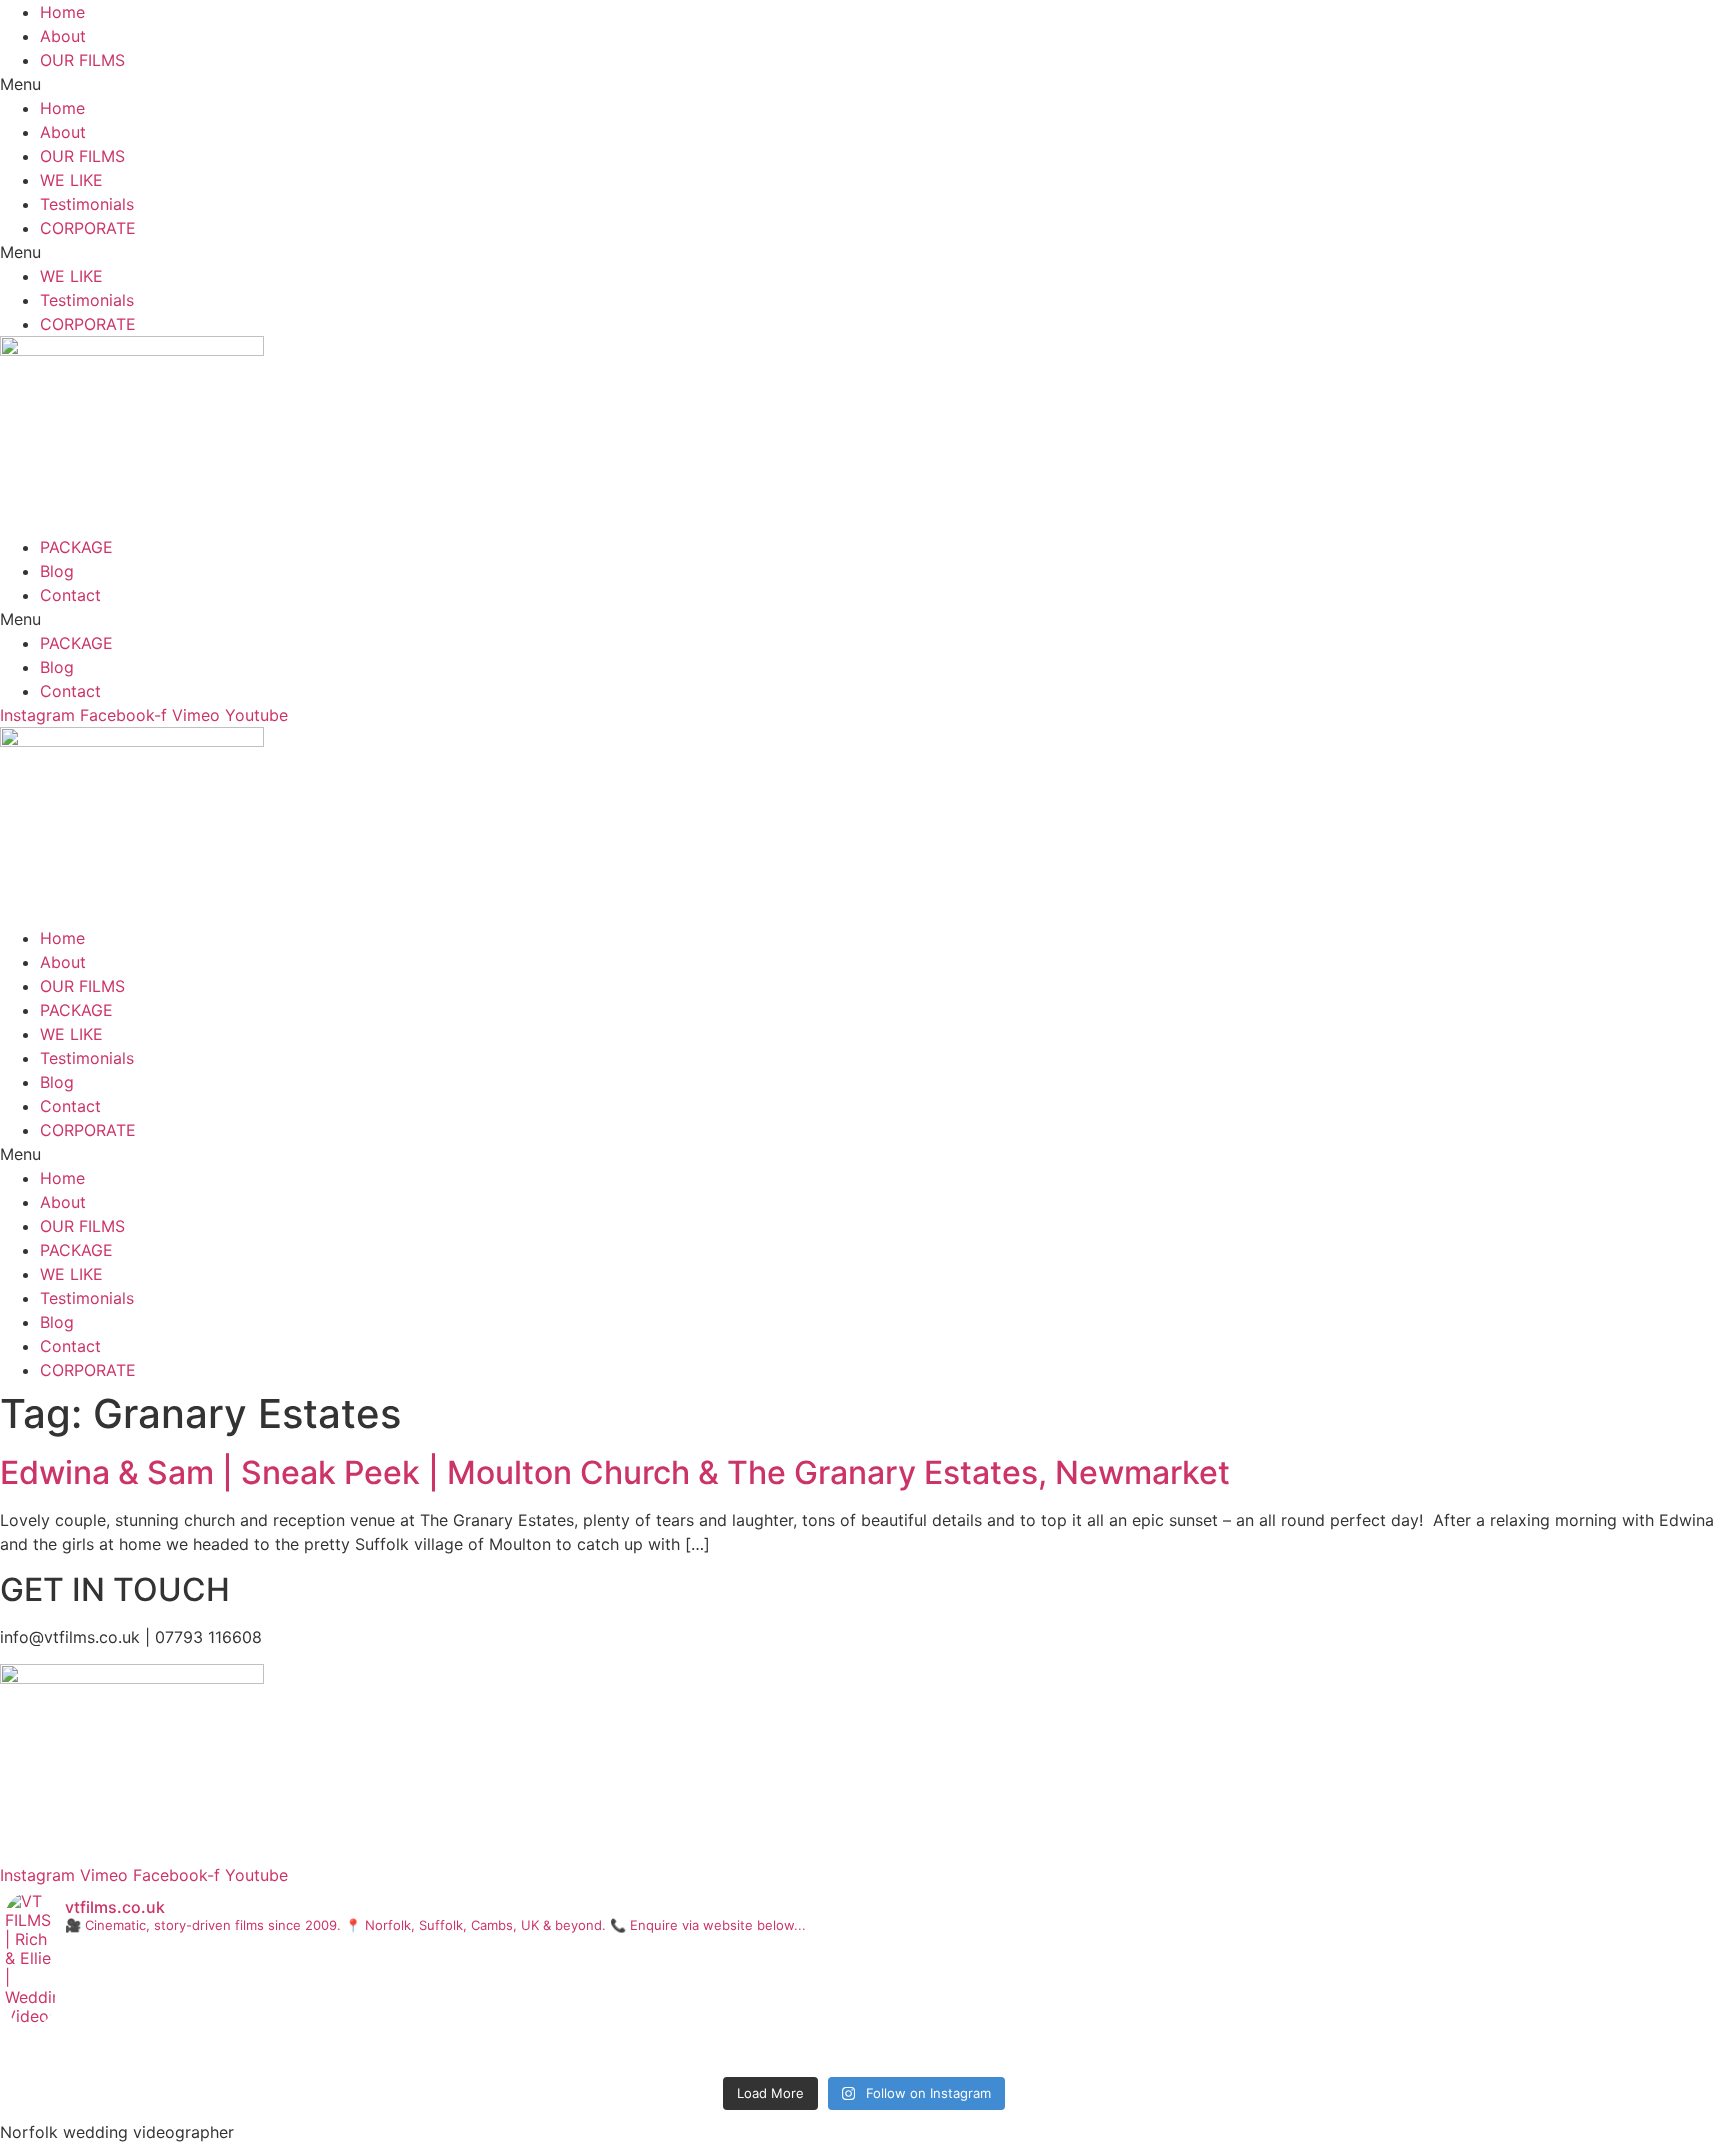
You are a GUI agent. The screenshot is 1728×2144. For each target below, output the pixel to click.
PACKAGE (76, 547)
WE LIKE (71, 180)
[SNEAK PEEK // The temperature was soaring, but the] (1436, 2054)
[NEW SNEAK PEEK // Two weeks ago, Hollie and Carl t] (291, 2054)
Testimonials (87, 204)
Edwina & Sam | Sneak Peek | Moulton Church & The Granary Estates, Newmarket (615, 1472)
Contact (70, 595)
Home (62, 12)
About (63, 36)
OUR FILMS (82, 60)
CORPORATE (88, 228)
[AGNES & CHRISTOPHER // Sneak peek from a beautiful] (864, 2054)
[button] (864, 84)
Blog (57, 571)
